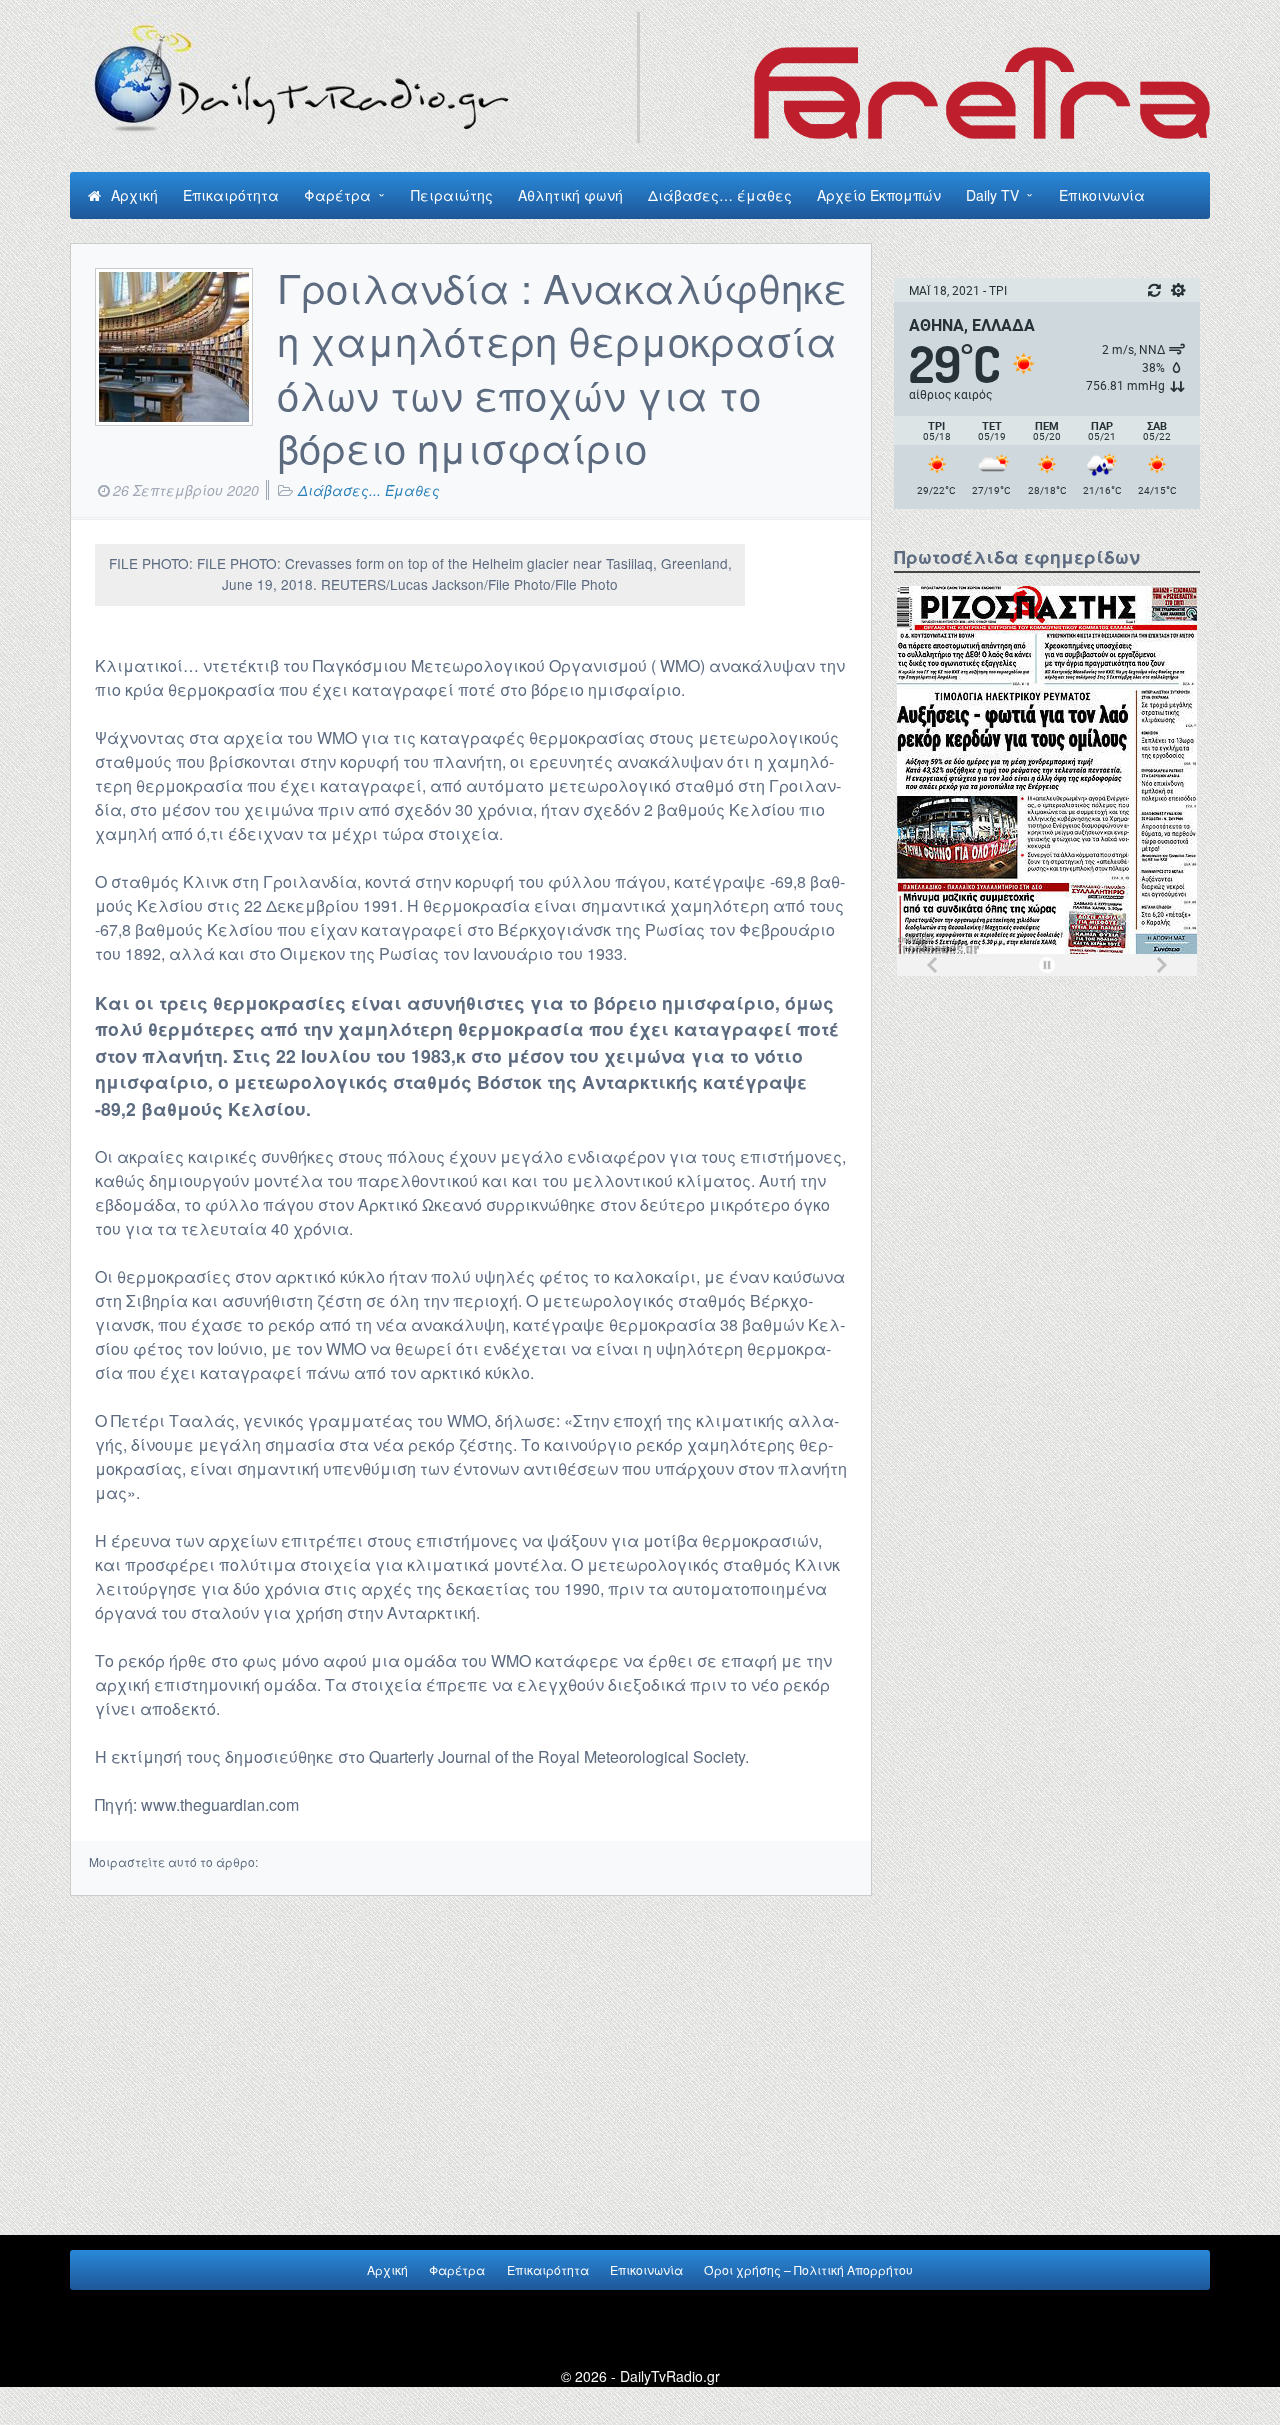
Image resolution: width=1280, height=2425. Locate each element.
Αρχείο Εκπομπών (879, 195)
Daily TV (992, 195)
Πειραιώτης (452, 195)
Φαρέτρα (337, 195)
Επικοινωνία (1102, 195)
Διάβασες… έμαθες (720, 195)
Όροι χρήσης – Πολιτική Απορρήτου (808, 2269)
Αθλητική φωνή (570, 195)
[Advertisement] (1047, 1136)
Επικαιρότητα (231, 195)
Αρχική (134, 195)
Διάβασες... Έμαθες (369, 490)
